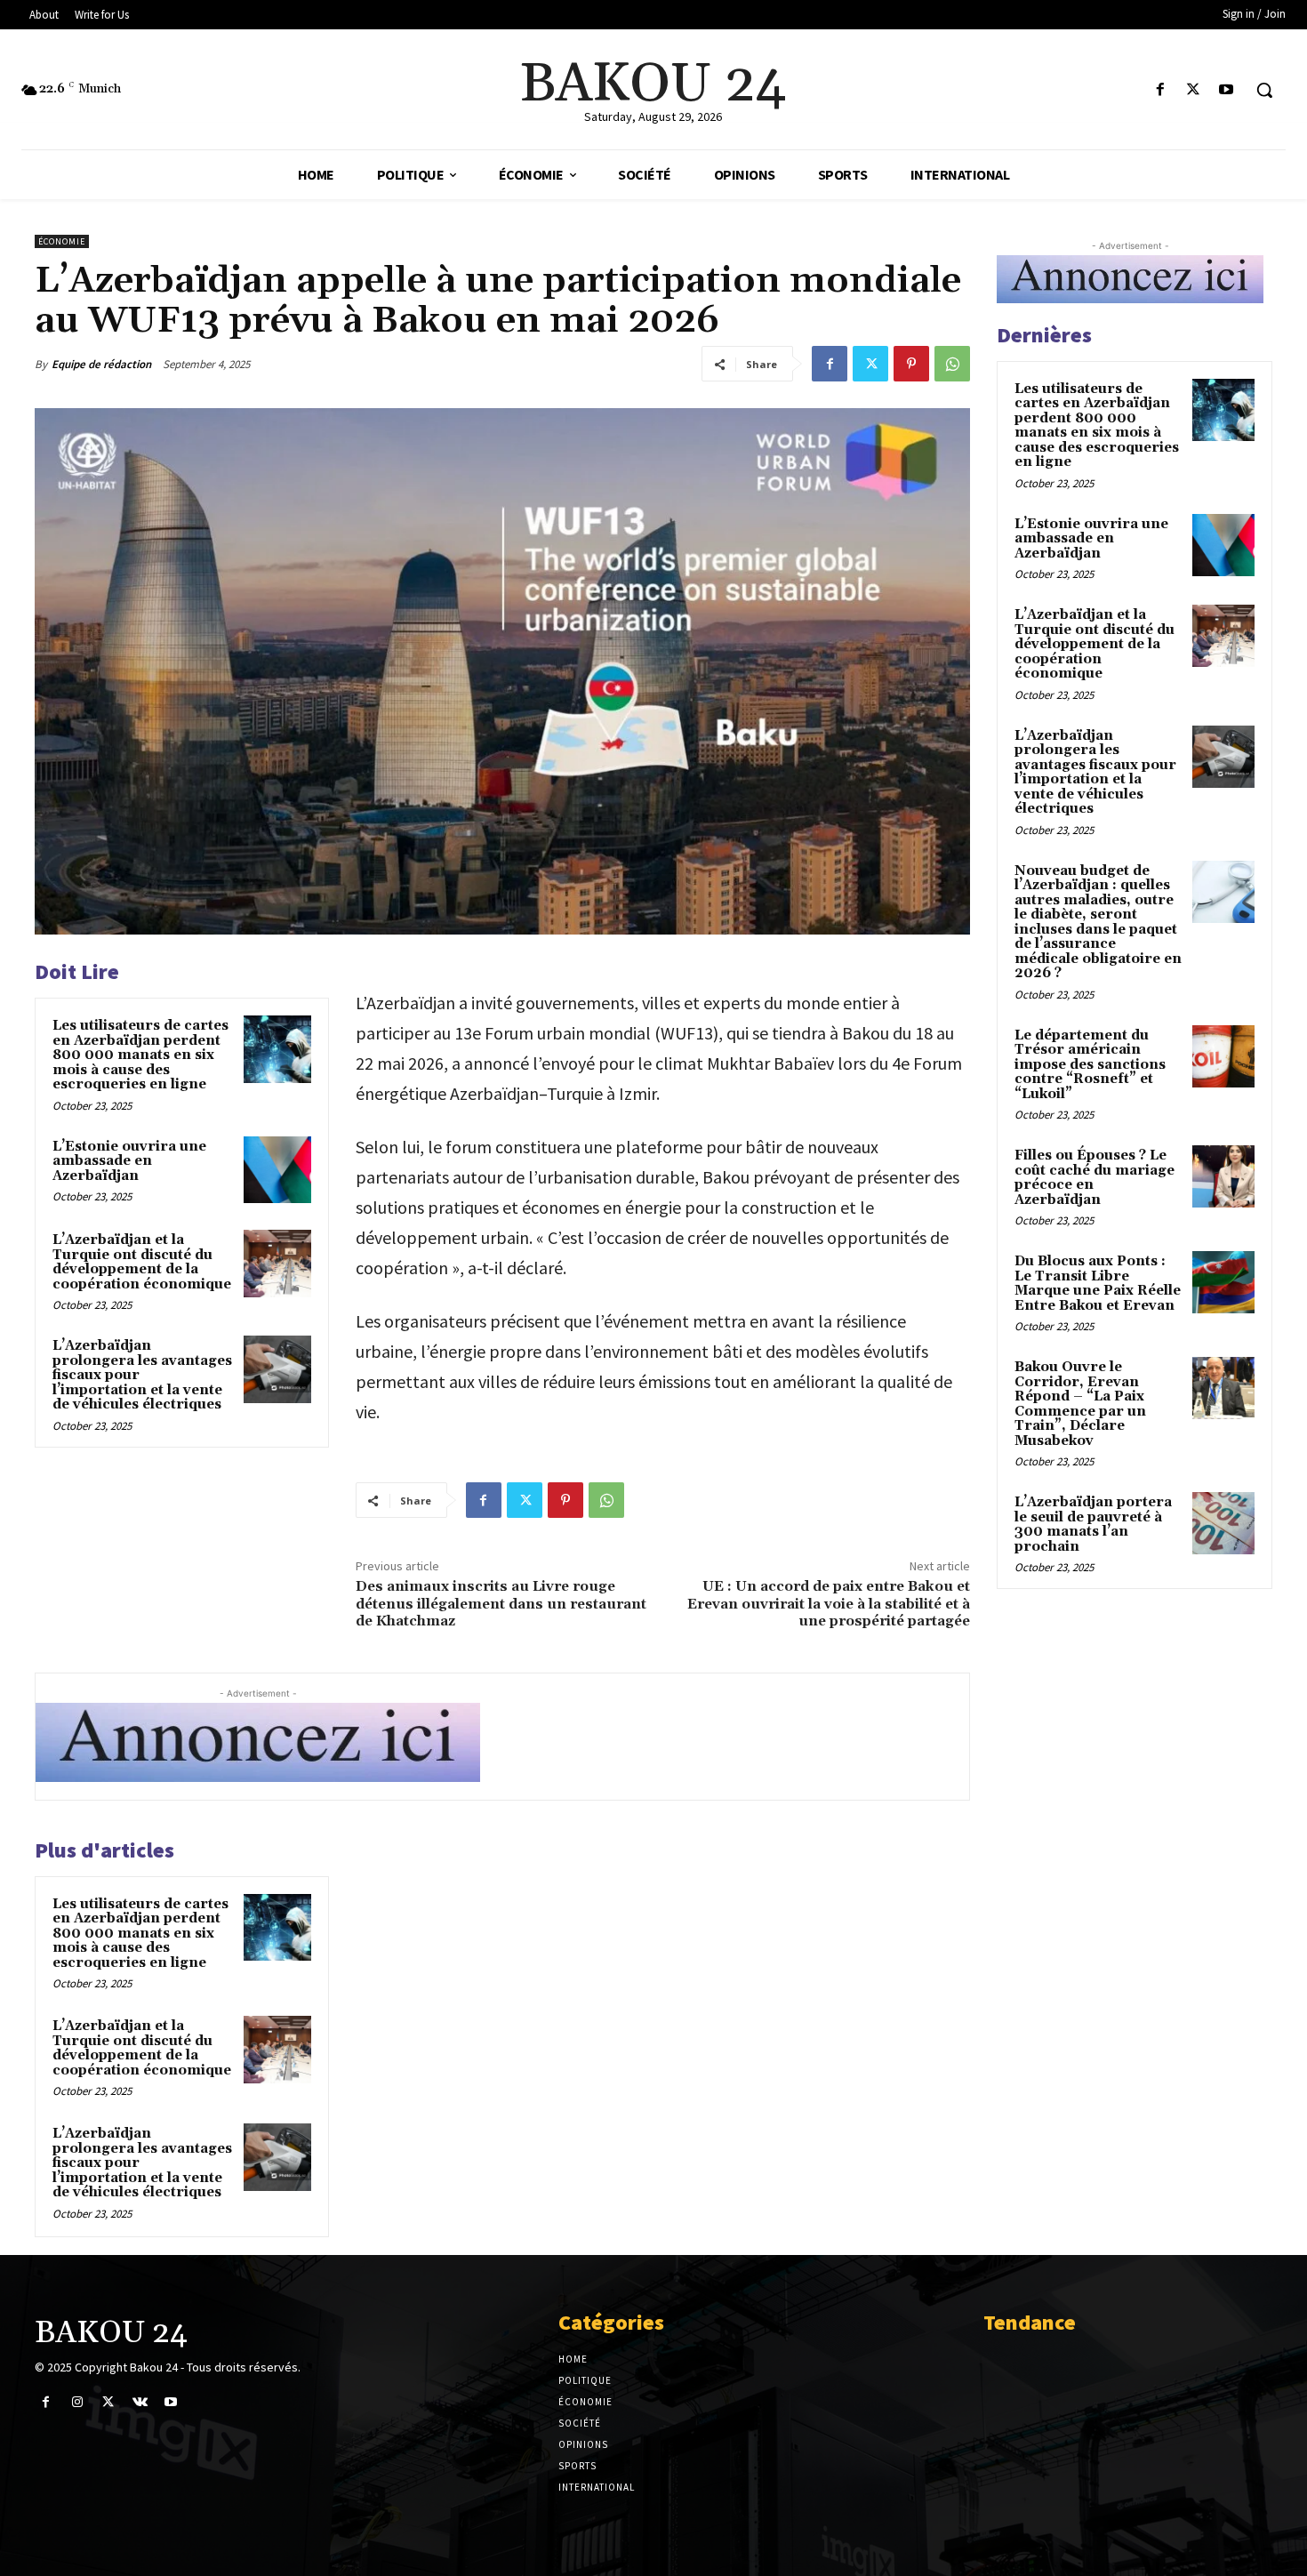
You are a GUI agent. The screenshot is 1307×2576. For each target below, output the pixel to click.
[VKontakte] (140, 2402)
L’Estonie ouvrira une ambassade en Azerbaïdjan (129, 1161)
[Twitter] (1194, 90)
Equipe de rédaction (101, 364)
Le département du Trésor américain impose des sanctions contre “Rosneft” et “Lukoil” (1090, 1065)
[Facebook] (1160, 90)
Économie (62, 241)
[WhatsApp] (952, 364)
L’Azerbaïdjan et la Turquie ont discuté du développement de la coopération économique (142, 1262)
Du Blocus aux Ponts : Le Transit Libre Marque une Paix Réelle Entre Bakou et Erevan (1098, 1284)
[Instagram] (77, 2402)
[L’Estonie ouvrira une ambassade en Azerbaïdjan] (277, 1170)
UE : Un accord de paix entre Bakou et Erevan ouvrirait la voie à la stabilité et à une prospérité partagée (829, 1603)
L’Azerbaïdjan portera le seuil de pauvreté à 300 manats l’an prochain (1093, 1525)
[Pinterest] (911, 364)
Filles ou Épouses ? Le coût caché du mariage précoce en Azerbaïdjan (1095, 1178)
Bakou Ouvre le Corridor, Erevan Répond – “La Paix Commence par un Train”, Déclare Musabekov (1080, 1404)
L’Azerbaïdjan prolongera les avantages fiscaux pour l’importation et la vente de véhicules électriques (1095, 773)
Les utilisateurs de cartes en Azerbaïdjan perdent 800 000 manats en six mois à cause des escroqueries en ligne (140, 1055)
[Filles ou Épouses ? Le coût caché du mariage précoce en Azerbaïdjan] (1223, 1176)
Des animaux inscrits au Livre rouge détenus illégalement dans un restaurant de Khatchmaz (501, 1603)
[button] (1264, 90)
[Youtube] (1227, 90)
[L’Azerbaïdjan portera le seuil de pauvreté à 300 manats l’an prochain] (1223, 1523)
